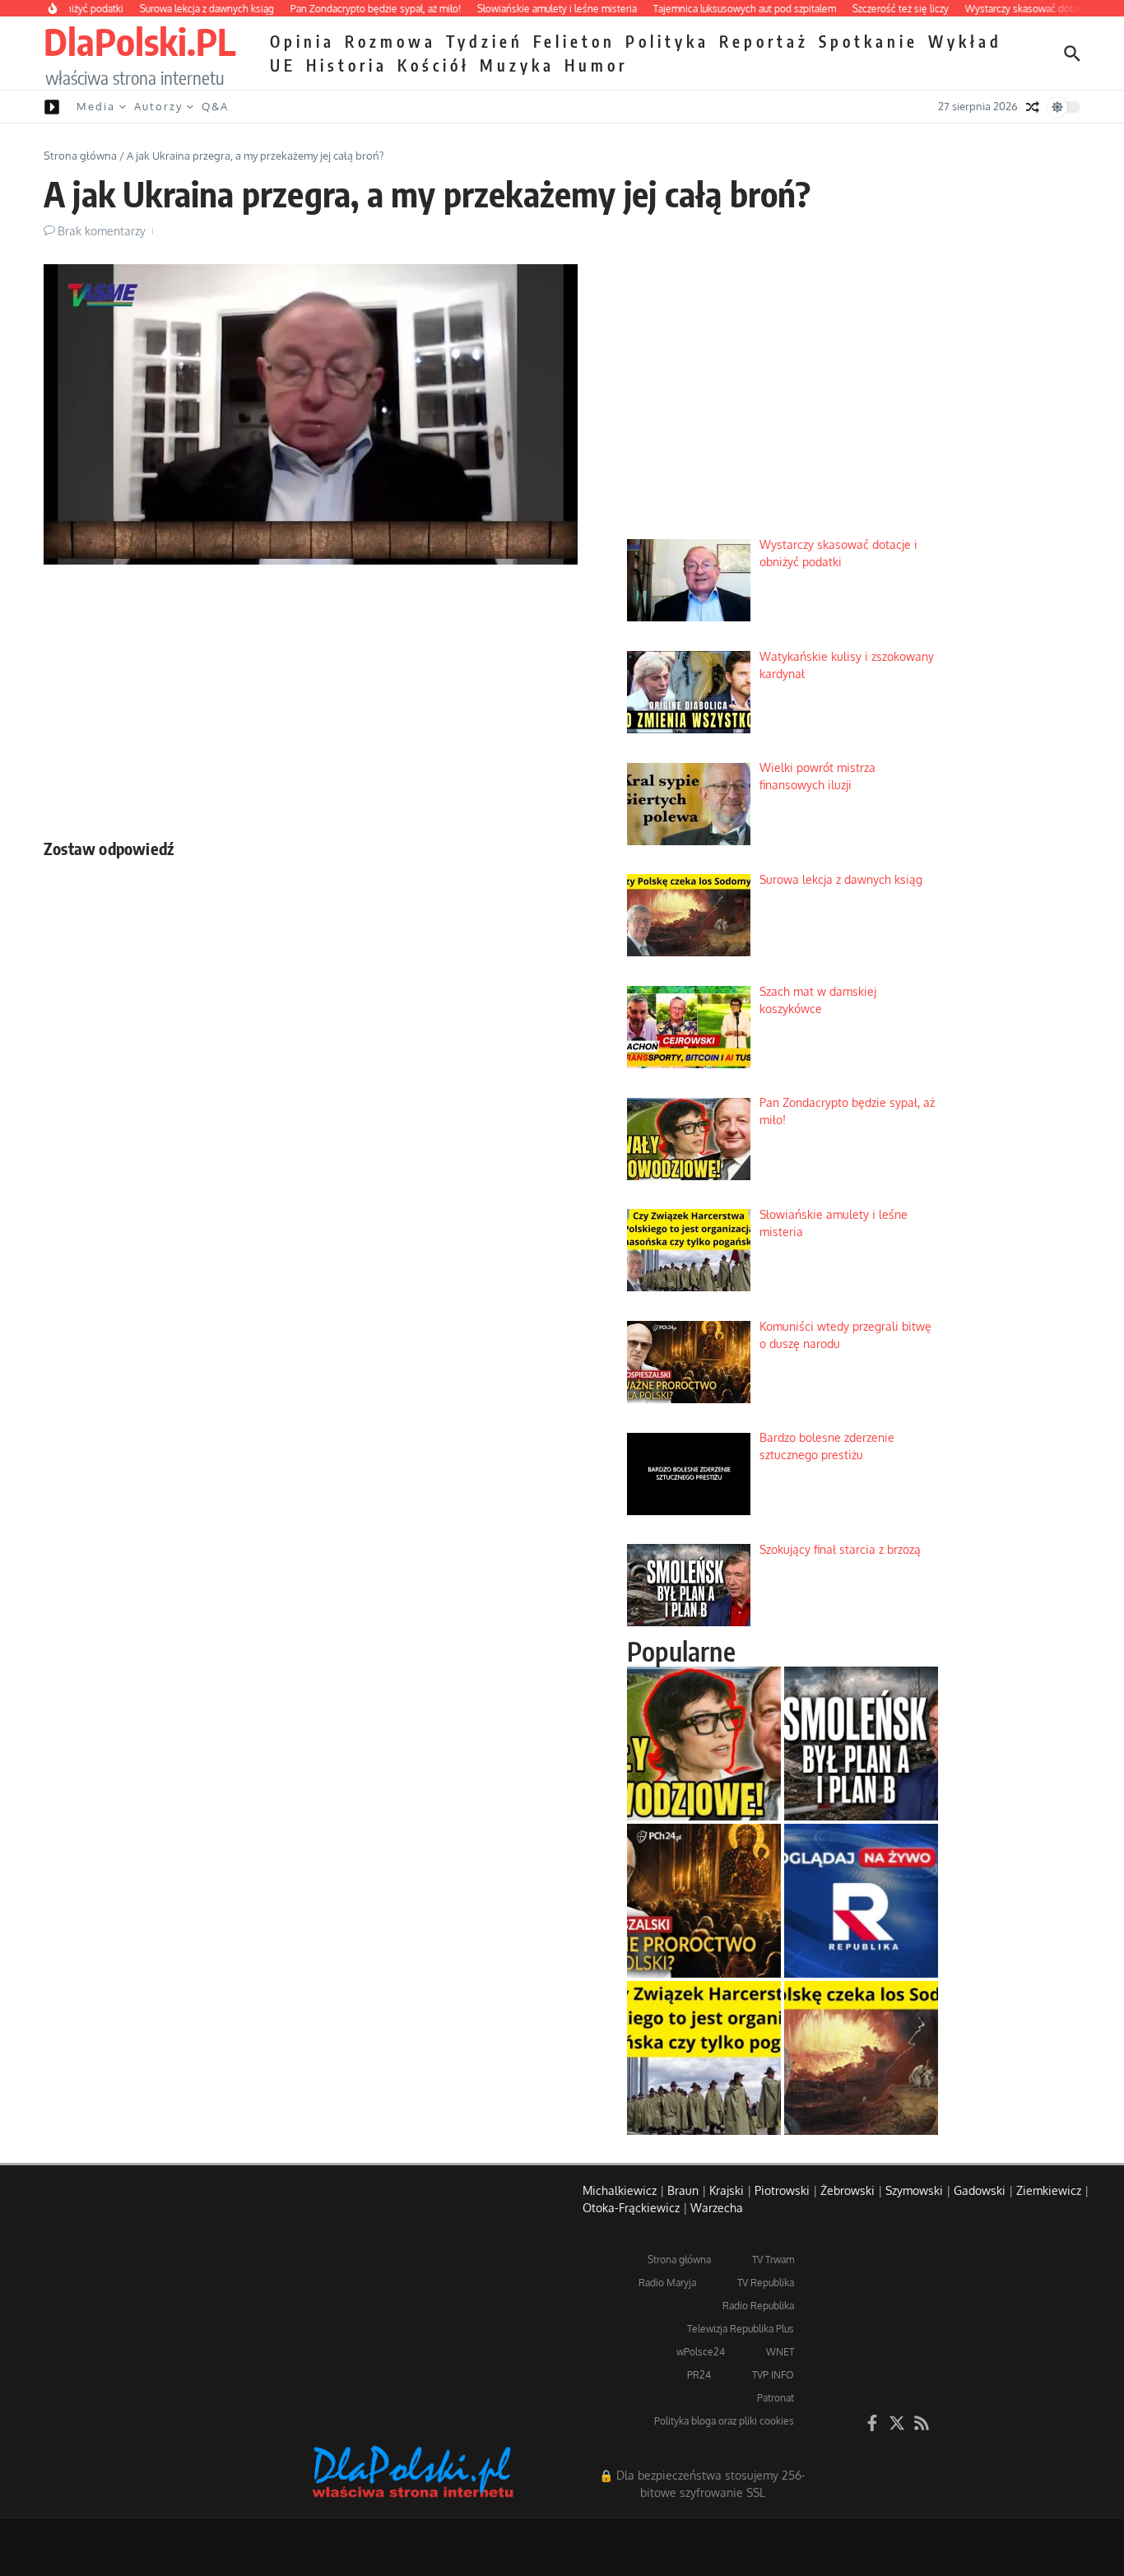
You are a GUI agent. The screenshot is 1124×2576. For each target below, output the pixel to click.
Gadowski (980, 2190)
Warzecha (717, 2208)
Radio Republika (758, 2306)
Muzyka (517, 65)
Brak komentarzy (102, 231)
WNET (780, 2352)
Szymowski (914, 2190)
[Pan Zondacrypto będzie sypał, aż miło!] (704, 1744)
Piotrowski (782, 2190)
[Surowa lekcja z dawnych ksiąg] (861, 2058)
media (96, 106)
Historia (347, 65)
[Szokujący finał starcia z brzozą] (861, 1744)
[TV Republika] (861, 1901)
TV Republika (766, 2283)
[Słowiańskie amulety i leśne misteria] (704, 2058)
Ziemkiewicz (1049, 2190)
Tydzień (485, 41)
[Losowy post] (1033, 107)
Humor (596, 65)
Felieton (574, 41)
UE (283, 65)
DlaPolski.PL (139, 41)
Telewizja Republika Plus (741, 2329)
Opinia (302, 41)
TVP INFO (773, 2375)
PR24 (699, 2375)
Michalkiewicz (620, 2190)
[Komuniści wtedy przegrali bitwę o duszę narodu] (704, 1901)
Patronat (776, 2398)
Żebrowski (848, 2190)
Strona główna (80, 156)
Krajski (727, 2190)
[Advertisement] (311, 697)
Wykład (965, 41)
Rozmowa (390, 41)
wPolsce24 (701, 2352)
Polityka (667, 41)
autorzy (158, 106)
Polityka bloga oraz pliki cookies (724, 2421)
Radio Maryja (667, 2283)
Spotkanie (869, 41)
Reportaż (764, 41)
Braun (683, 2190)
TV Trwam (773, 2260)
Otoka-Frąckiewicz (631, 2208)
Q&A (215, 106)
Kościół (434, 65)
